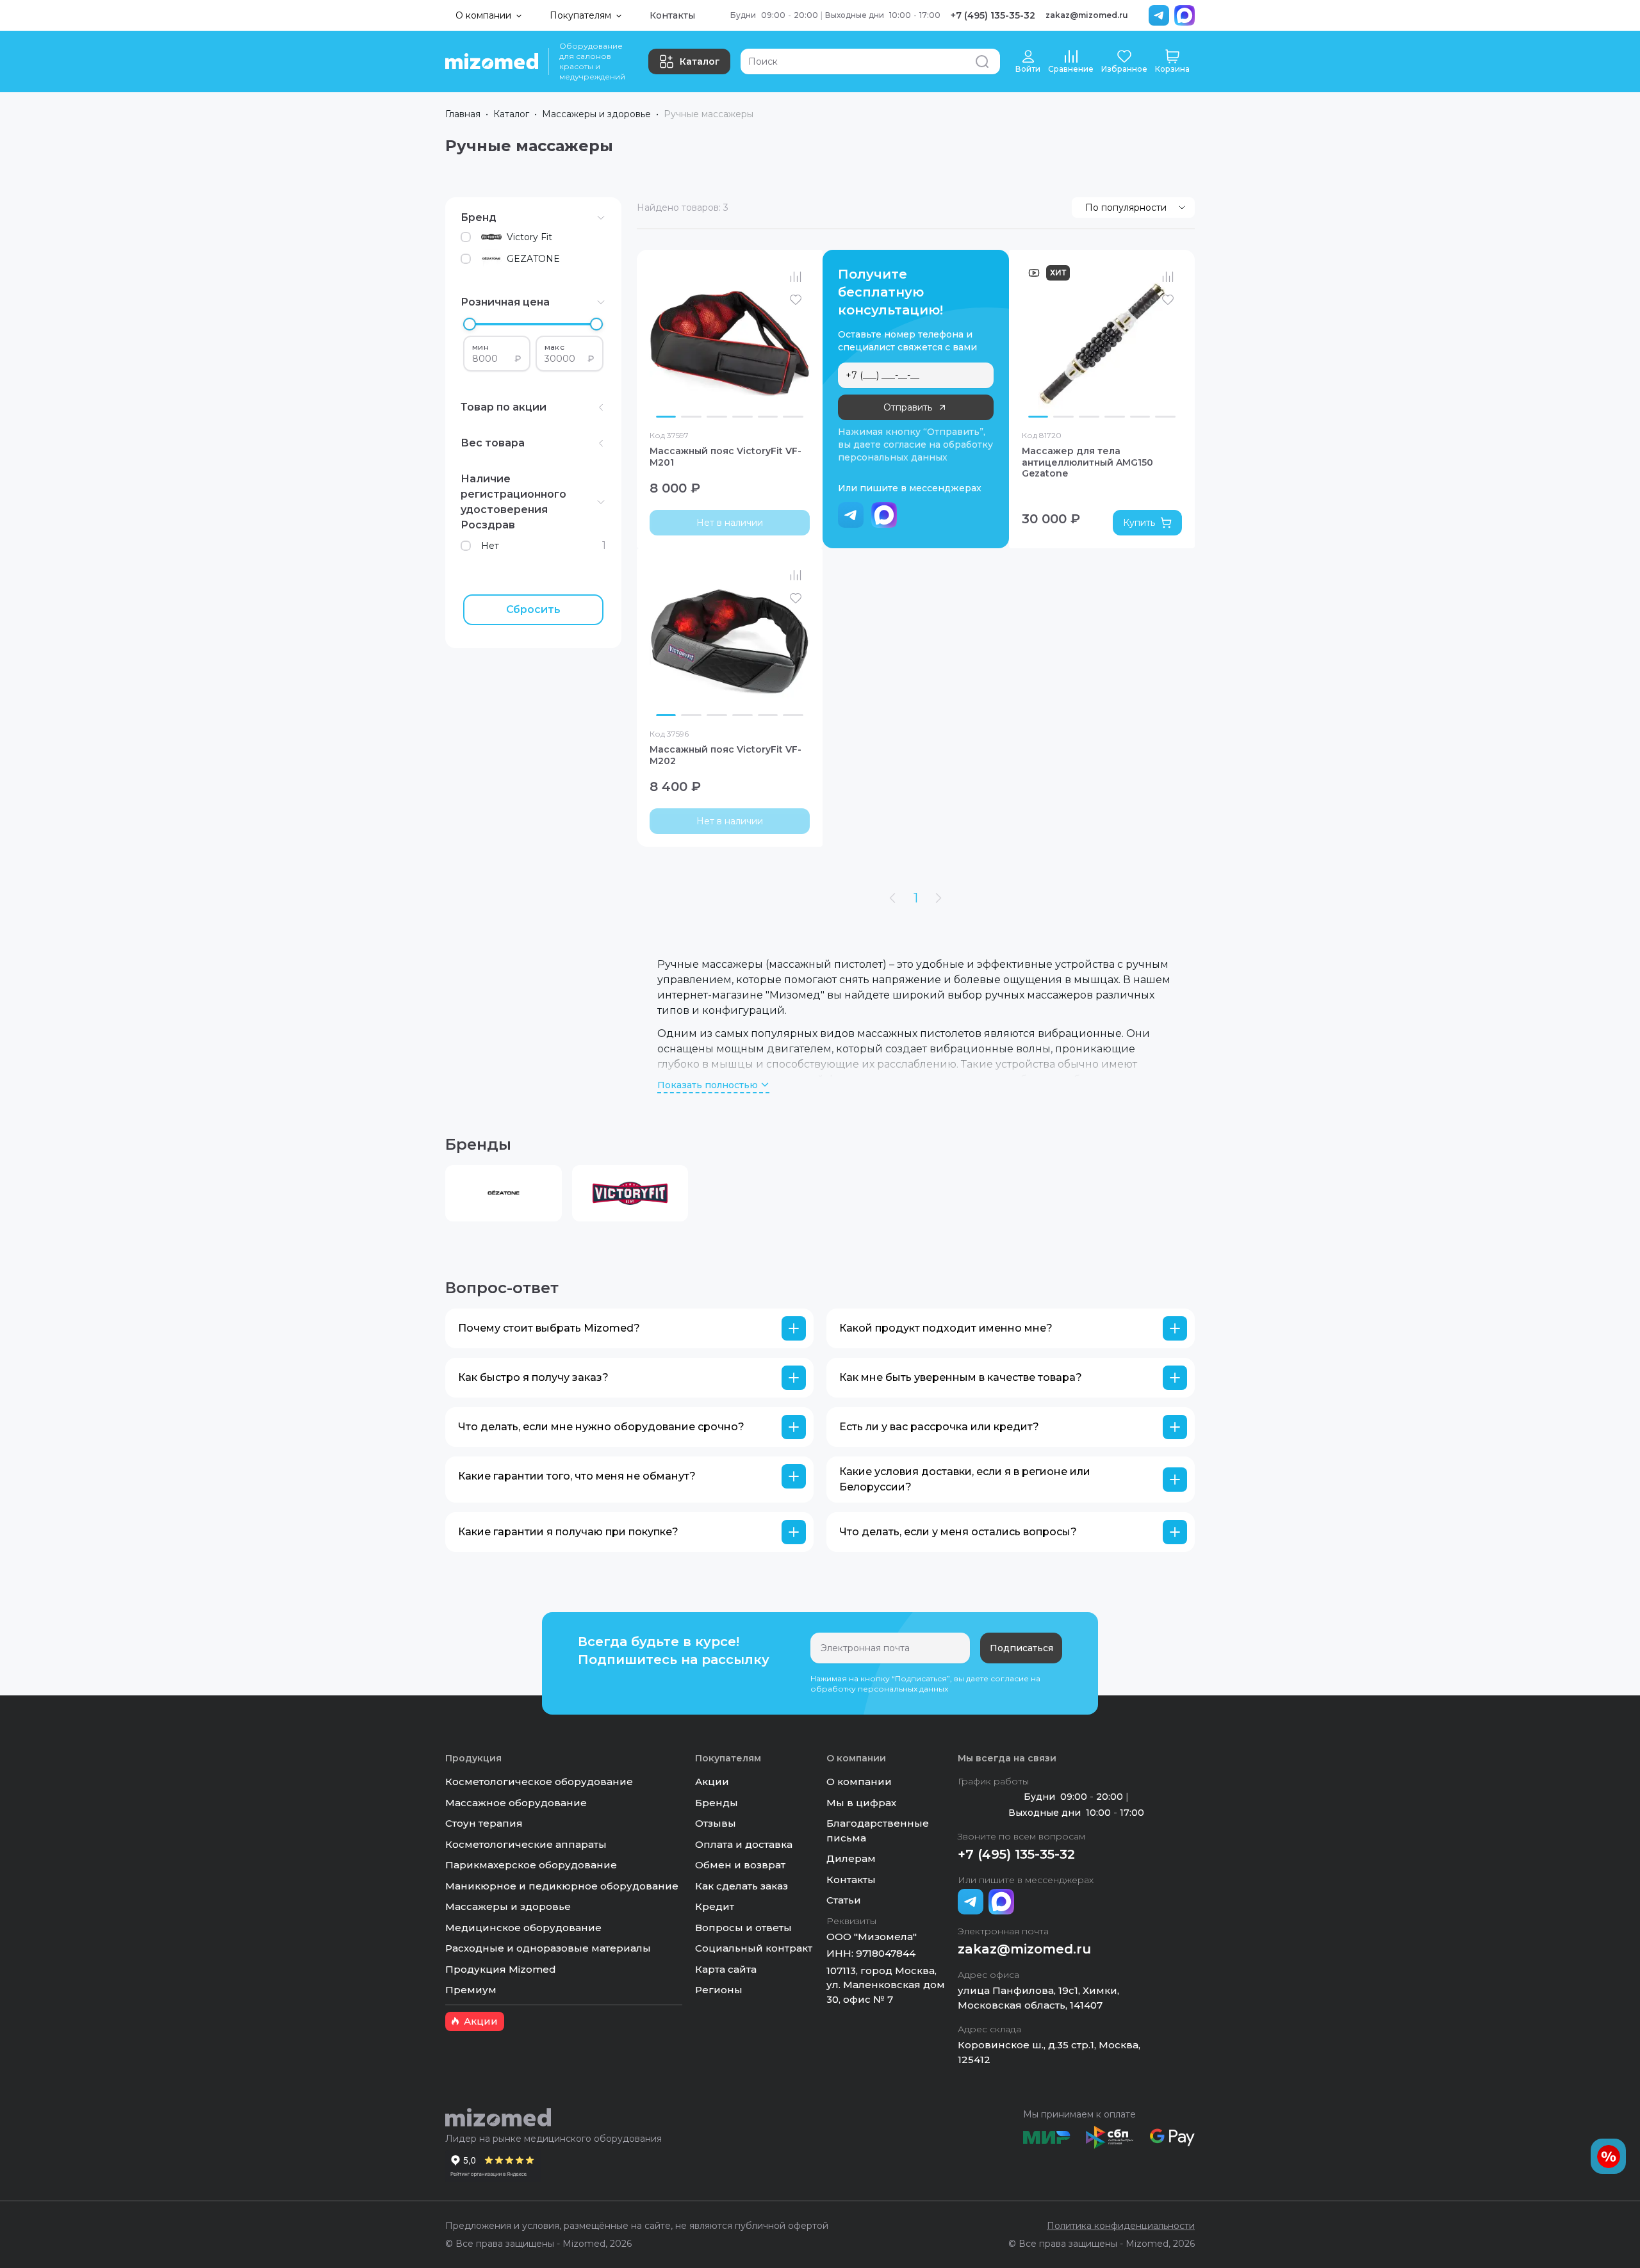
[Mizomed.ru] (492, 61)
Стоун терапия (484, 1823)
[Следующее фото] (797, 343)
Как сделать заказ (742, 1886)
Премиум (471, 1990)
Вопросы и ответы (743, 1928)
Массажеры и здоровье (596, 114)
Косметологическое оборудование (539, 1782)
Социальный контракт (754, 1948)
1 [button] (916, 898)
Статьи (844, 1900)
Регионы (719, 1990)
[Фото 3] (717, 416)
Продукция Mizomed (501, 1969)
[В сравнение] (796, 277)
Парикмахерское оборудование (531, 1865)
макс (554, 347)
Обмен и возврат (740, 1865)
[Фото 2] (691, 416)
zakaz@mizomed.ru (1087, 15)
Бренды (717, 1803)
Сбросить (533, 609)
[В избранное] (796, 300)
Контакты (672, 15)
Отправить (908, 407)
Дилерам (851, 1858)
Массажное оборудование (516, 1803)
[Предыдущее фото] (662, 343)
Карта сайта (726, 1969)
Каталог (700, 61)
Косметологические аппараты (526, 1844)
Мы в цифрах (861, 1803)
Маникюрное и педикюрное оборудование (562, 1886)
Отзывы (716, 1823)
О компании (859, 1782)
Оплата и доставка (744, 1844)
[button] (629, 1328)
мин (480, 347)
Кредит (715, 1906)
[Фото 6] (793, 416)
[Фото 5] (768, 416)
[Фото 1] (666, 416)
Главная (463, 114)
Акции (712, 1782)
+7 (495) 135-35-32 (993, 15)
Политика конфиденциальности (1121, 2226)
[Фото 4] (742, 416)
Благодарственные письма (878, 1831)
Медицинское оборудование (523, 1928)
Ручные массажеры (709, 114)
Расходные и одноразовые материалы (548, 1948)
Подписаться (1021, 1648)
